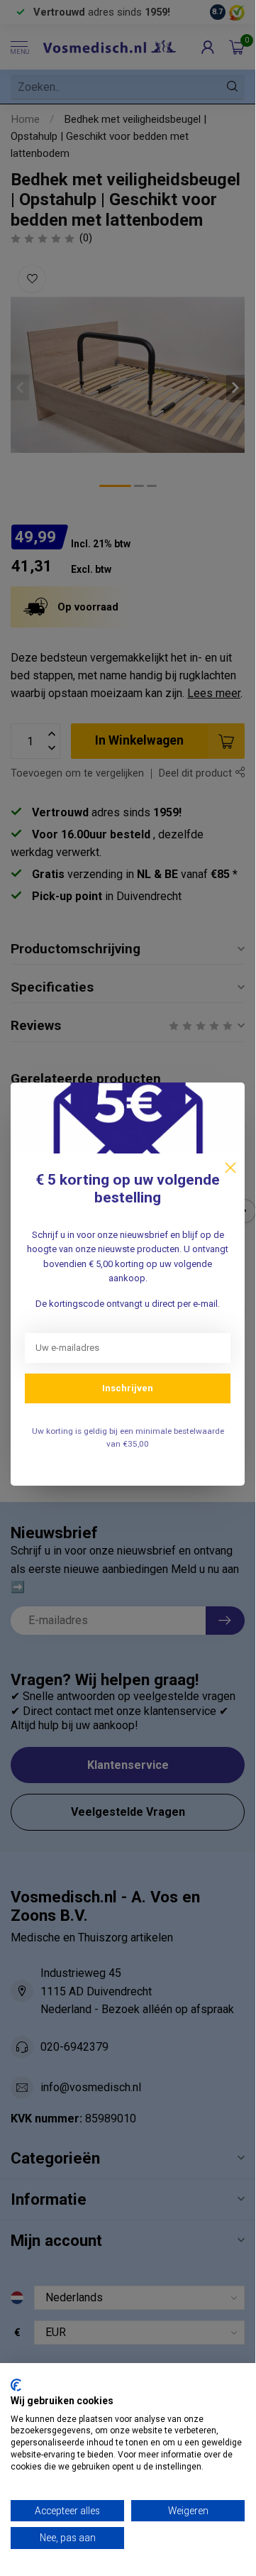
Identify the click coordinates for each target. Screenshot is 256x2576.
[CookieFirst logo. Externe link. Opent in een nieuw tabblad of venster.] (16, 2385)
